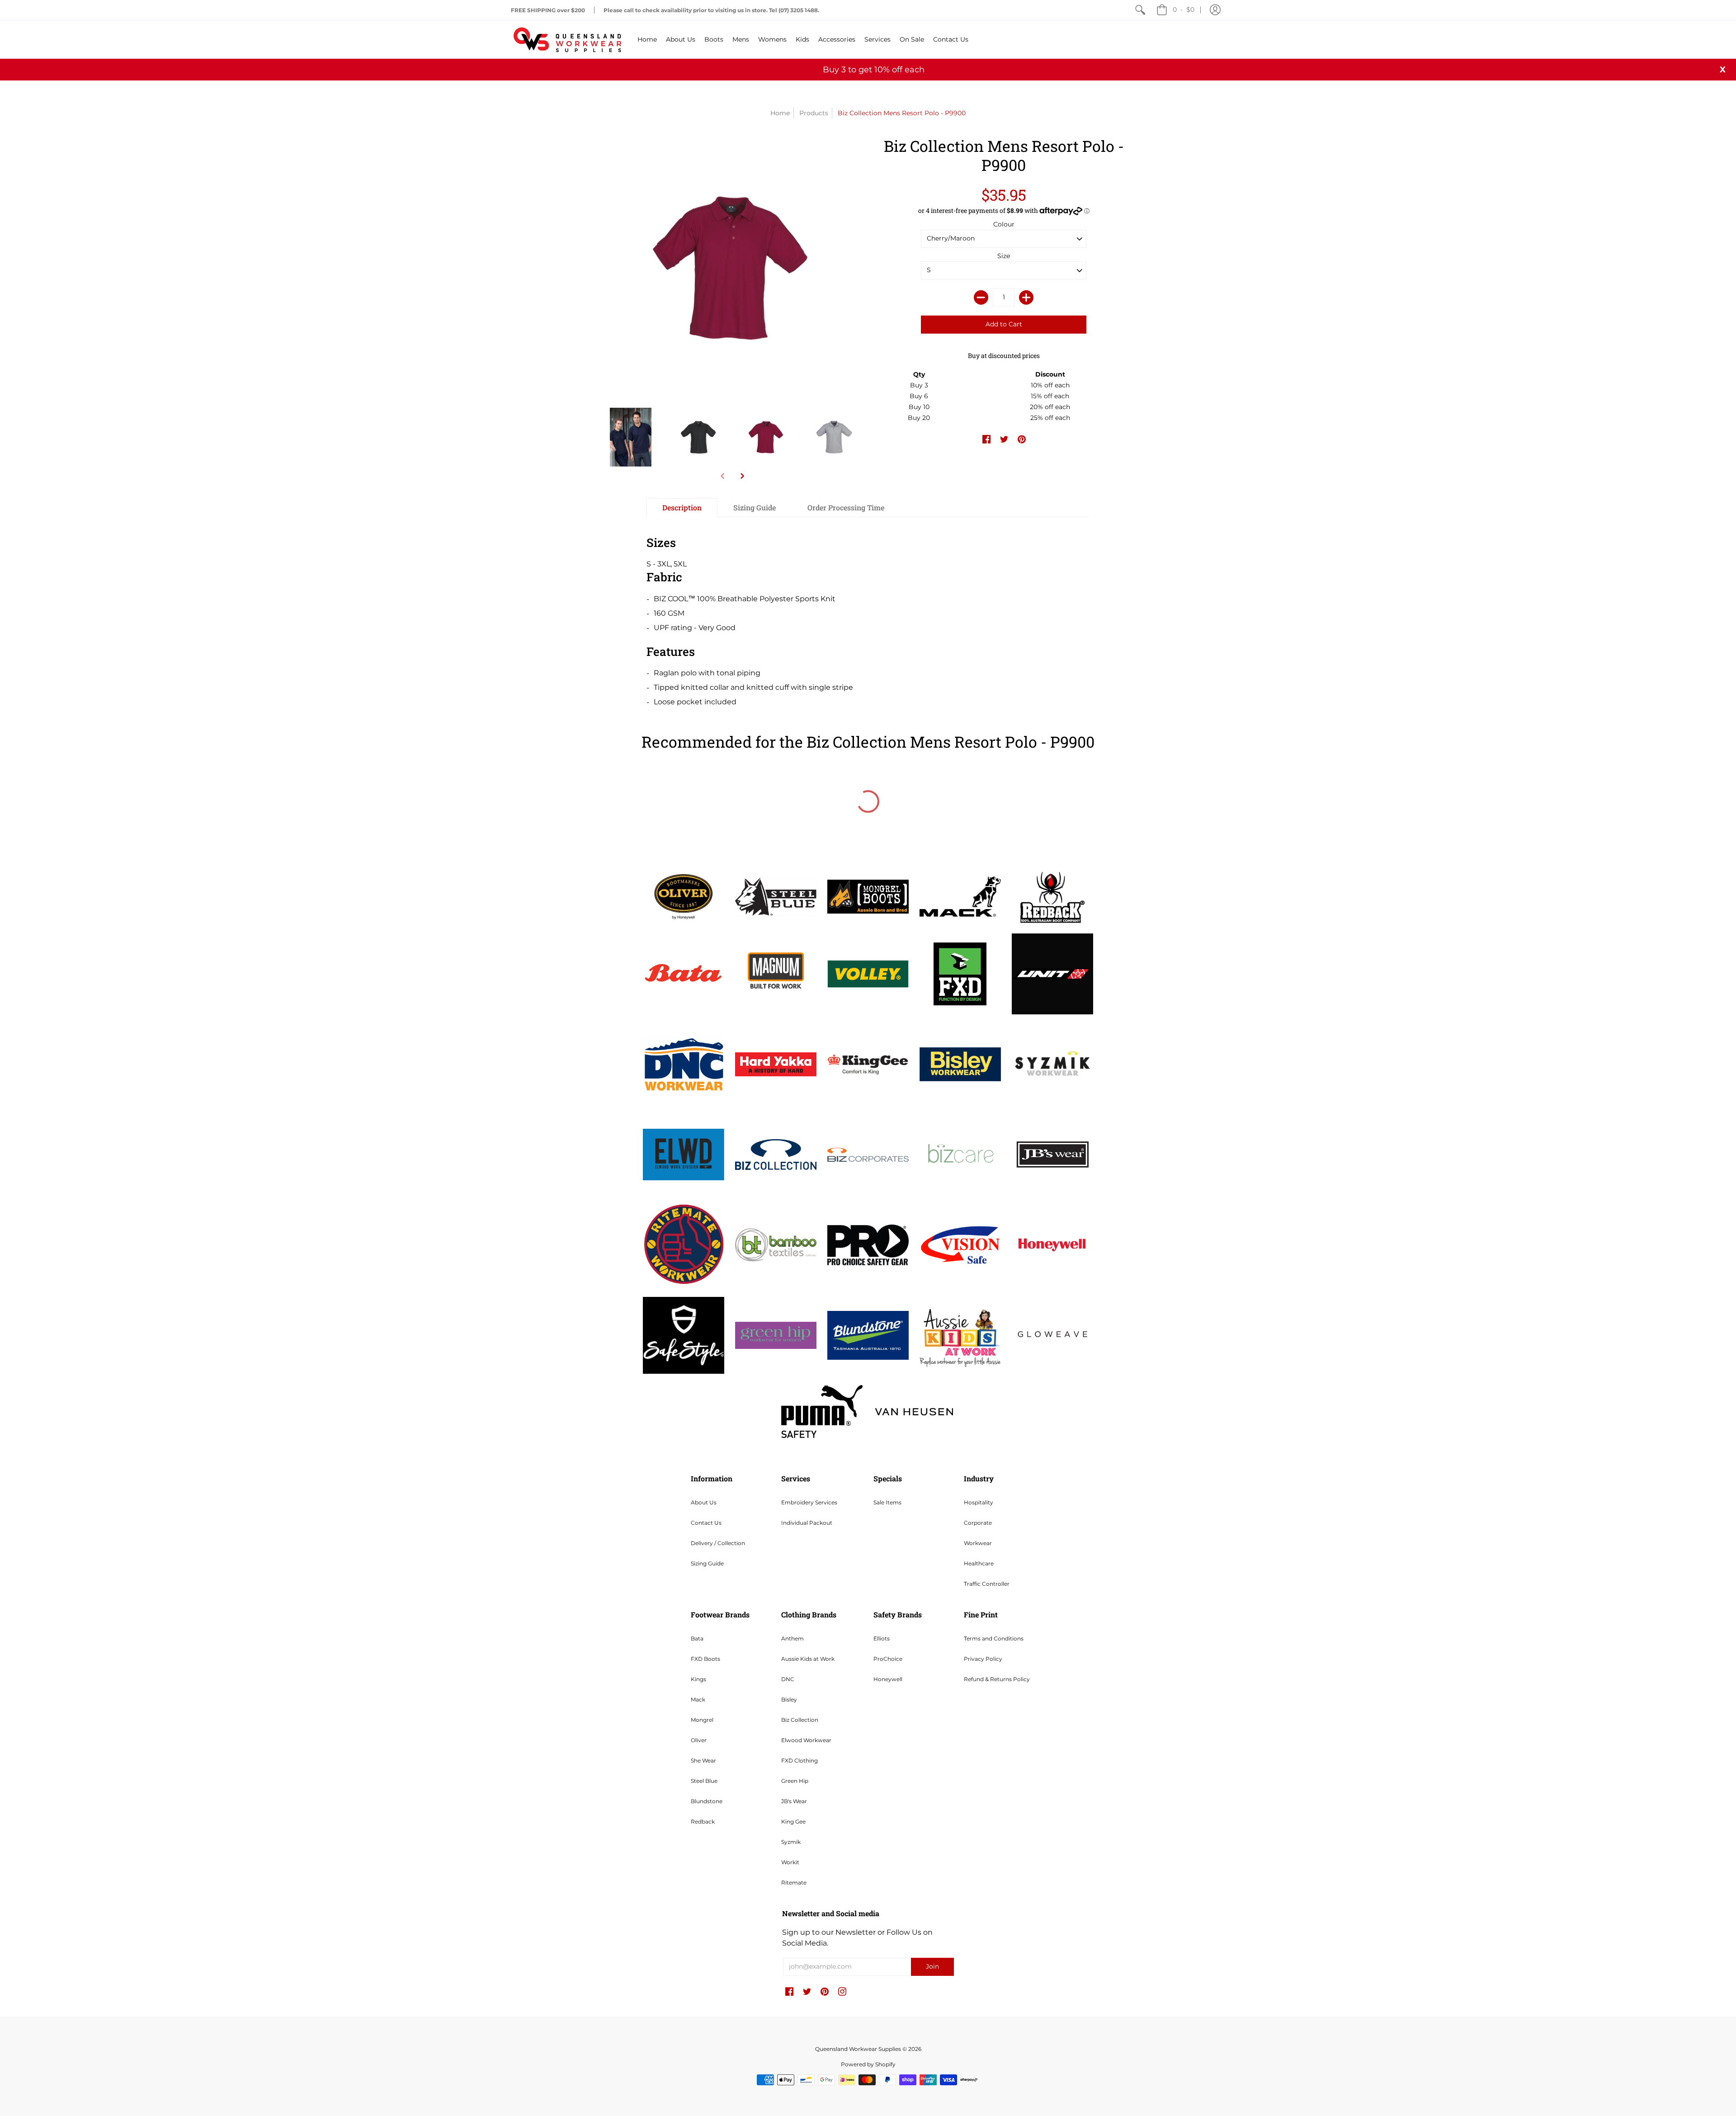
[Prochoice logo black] (868, 1245)
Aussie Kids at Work (808, 1659)
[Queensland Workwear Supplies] (567, 39)
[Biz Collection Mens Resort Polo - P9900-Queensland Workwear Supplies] (631, 437)
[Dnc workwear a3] (684, 1064)
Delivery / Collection (718, 1543)
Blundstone (707, 1801)
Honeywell (888, 1679)
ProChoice (888, 1659)
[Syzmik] (1052, 1064)
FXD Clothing (800, 1760)
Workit (790, 1862)
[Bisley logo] (960, 1064)
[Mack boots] (960, 896)
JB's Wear (794, 1801)
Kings (698, 1679)
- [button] (1184, 9)
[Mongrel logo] (868, 897)
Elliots (882, 1638)
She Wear (703, 1760)
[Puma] (822, 1411)
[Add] (1026, 297)
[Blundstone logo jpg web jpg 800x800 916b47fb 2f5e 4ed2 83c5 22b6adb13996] (868, 1335)
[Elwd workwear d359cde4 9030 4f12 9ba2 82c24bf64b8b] (684, 1155)
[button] (1215, 10)
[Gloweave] (1052, 1335)
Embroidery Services (809, 1502)
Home (780, 113)
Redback (703, 1821)
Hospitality (979, 1502)
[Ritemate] (684, 1245)
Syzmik (791, 1842)
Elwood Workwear (806, 1740)
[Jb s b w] (1052, 1155)
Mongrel (702, 1720)
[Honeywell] (1052, 1245)
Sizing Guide (707, 1563)
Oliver (699, 1740)
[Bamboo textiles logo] (776, 1245)
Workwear (978, 1543)
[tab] (682, 508)
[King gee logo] (868, 1064)
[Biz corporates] (868, 1155)
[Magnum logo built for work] (776, 974)
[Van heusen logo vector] (914, 1412)
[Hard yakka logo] (776, 1064)
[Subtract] (981, 297)
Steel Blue (704, 1781)
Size (1004, 256)
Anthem (793, 1638)
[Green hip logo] (776, 1335)
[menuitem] (1140, 10)
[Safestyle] (684, 1335)
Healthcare (979, 1563)
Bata (697, 1638)
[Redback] (1052, 897)
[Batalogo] (684, 974)
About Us (704, 1502)
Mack (698, 1699)
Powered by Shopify (868, 2064)
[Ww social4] (1052, 974)
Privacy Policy (983, 1659)
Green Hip (795, 1781)
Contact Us (706, 1523)
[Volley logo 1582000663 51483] (868, 974)
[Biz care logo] (960, 1155)
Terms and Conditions (994, 1638)
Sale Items (887, 1502)
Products (814, 113)
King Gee (793, 1821)
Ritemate (794, 1883)
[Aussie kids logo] (960, 1335)
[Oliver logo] (684, 896)
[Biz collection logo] (776, 1155)
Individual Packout (807, 1523)
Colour (1004, 224)
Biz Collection (800, 1720)
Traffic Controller (987, 1584)
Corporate (978, 1523)
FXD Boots (705, 1659)
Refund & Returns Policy (997, 1679)
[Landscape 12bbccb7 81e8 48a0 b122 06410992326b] (776, 896)
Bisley (789, 1699)
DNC (788, 1679)
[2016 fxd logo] (960, 974)
